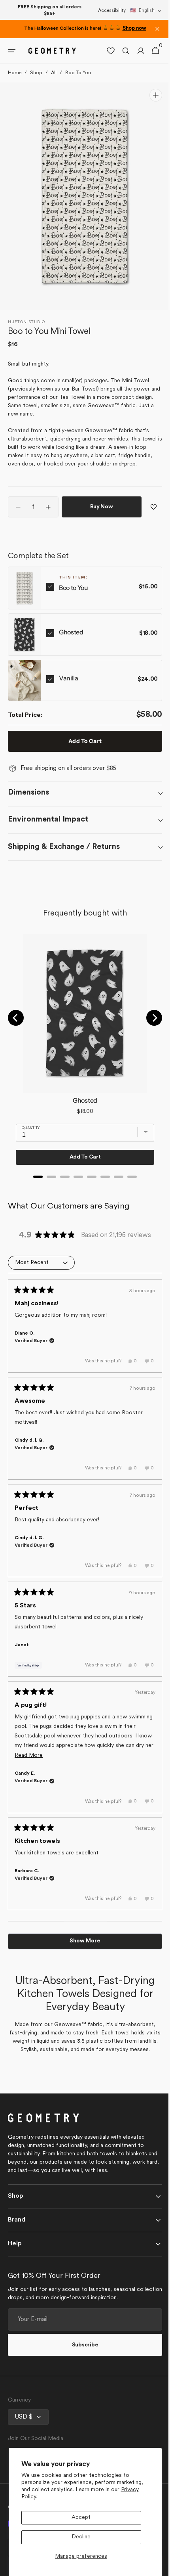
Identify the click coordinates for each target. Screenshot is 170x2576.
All (54, 73)
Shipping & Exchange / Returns (64, 847)
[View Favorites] (105, 51)
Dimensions (28, 793)
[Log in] (135, 51)
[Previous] (16, 1018)
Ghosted (71, 632)
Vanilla (69, 678)
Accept (81, 2518)
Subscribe (82, 2353)
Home (15, 73)
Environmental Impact (48, 820)
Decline (81, 2537)
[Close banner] (157, 29)
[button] (146, 11)
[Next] (148, 1018)
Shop (36, 73)
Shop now (134, 29)
